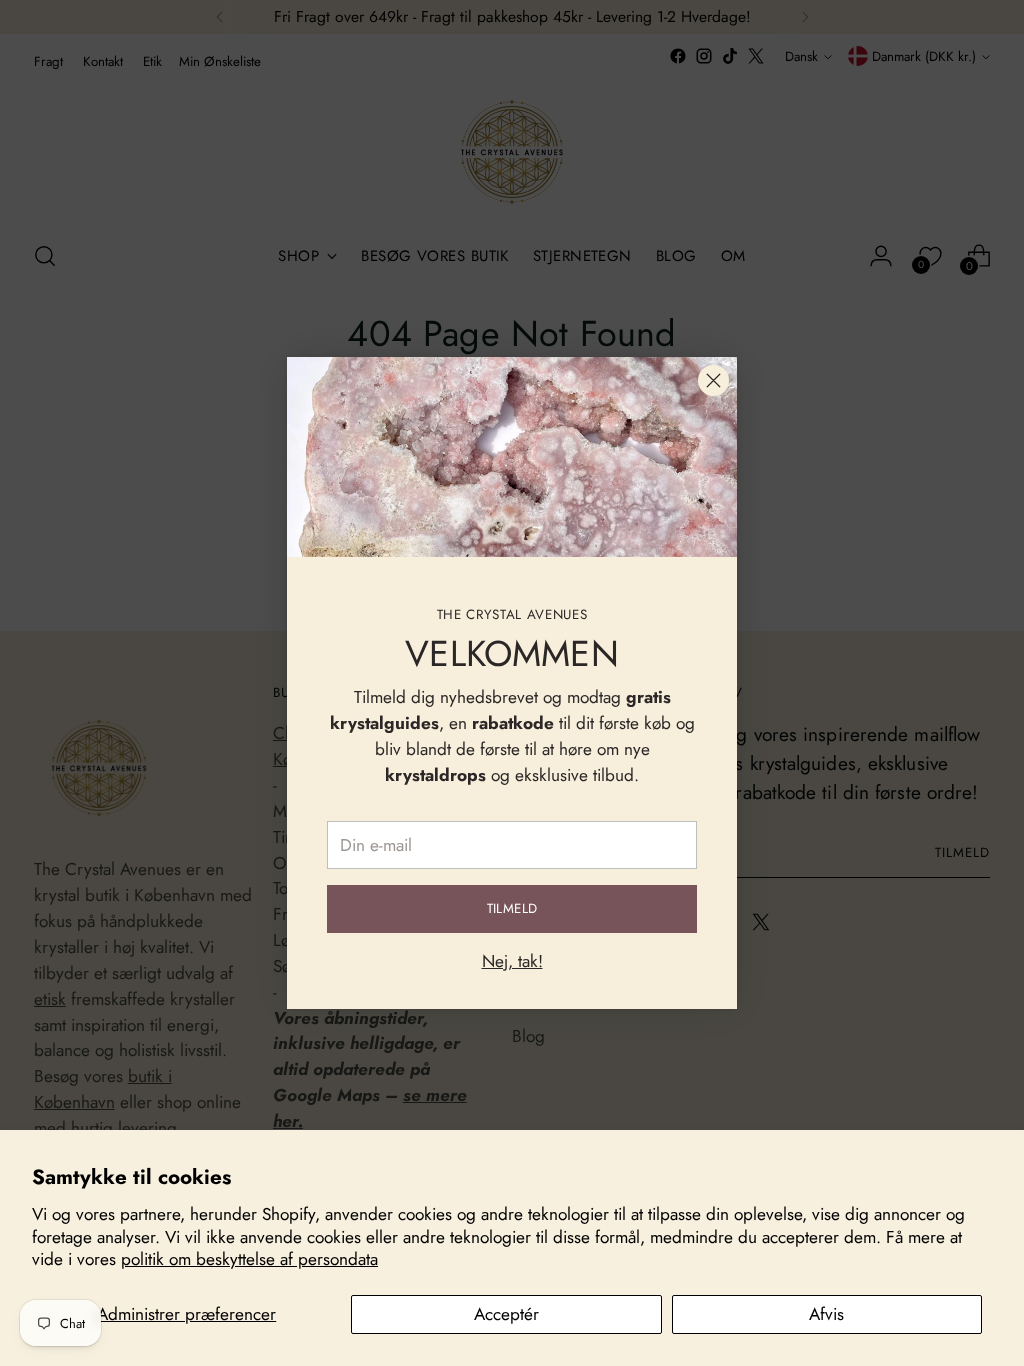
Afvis (826, 1314)
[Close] (713, 380)
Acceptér (506, 1314)
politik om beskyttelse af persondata (249, 1259)
